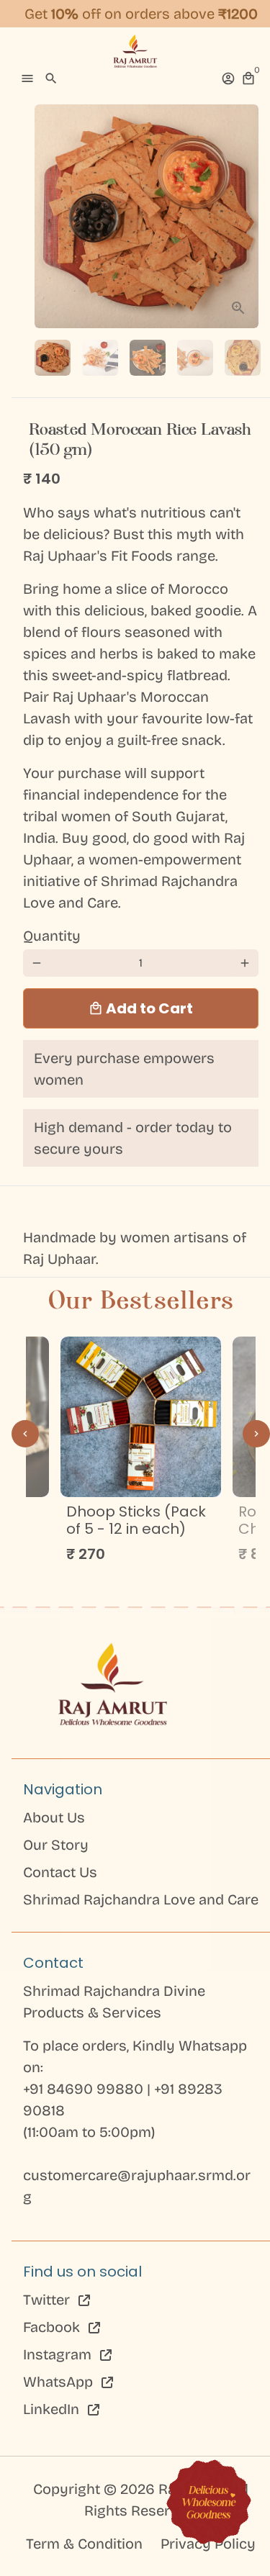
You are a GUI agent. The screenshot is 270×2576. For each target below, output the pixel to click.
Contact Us (60, 1872)
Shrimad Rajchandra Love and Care (141, 1899)
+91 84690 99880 (85, 2089)
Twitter (48, 2300)
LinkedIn (53, 2409)
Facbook (53, 2327)
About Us (54, 1817)
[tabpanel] (141, 1454)
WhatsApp (60, 2382)
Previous (25, 1434)
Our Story (56, 1845)
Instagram (59, 2354)
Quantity (52, 936)
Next (245, 217)
